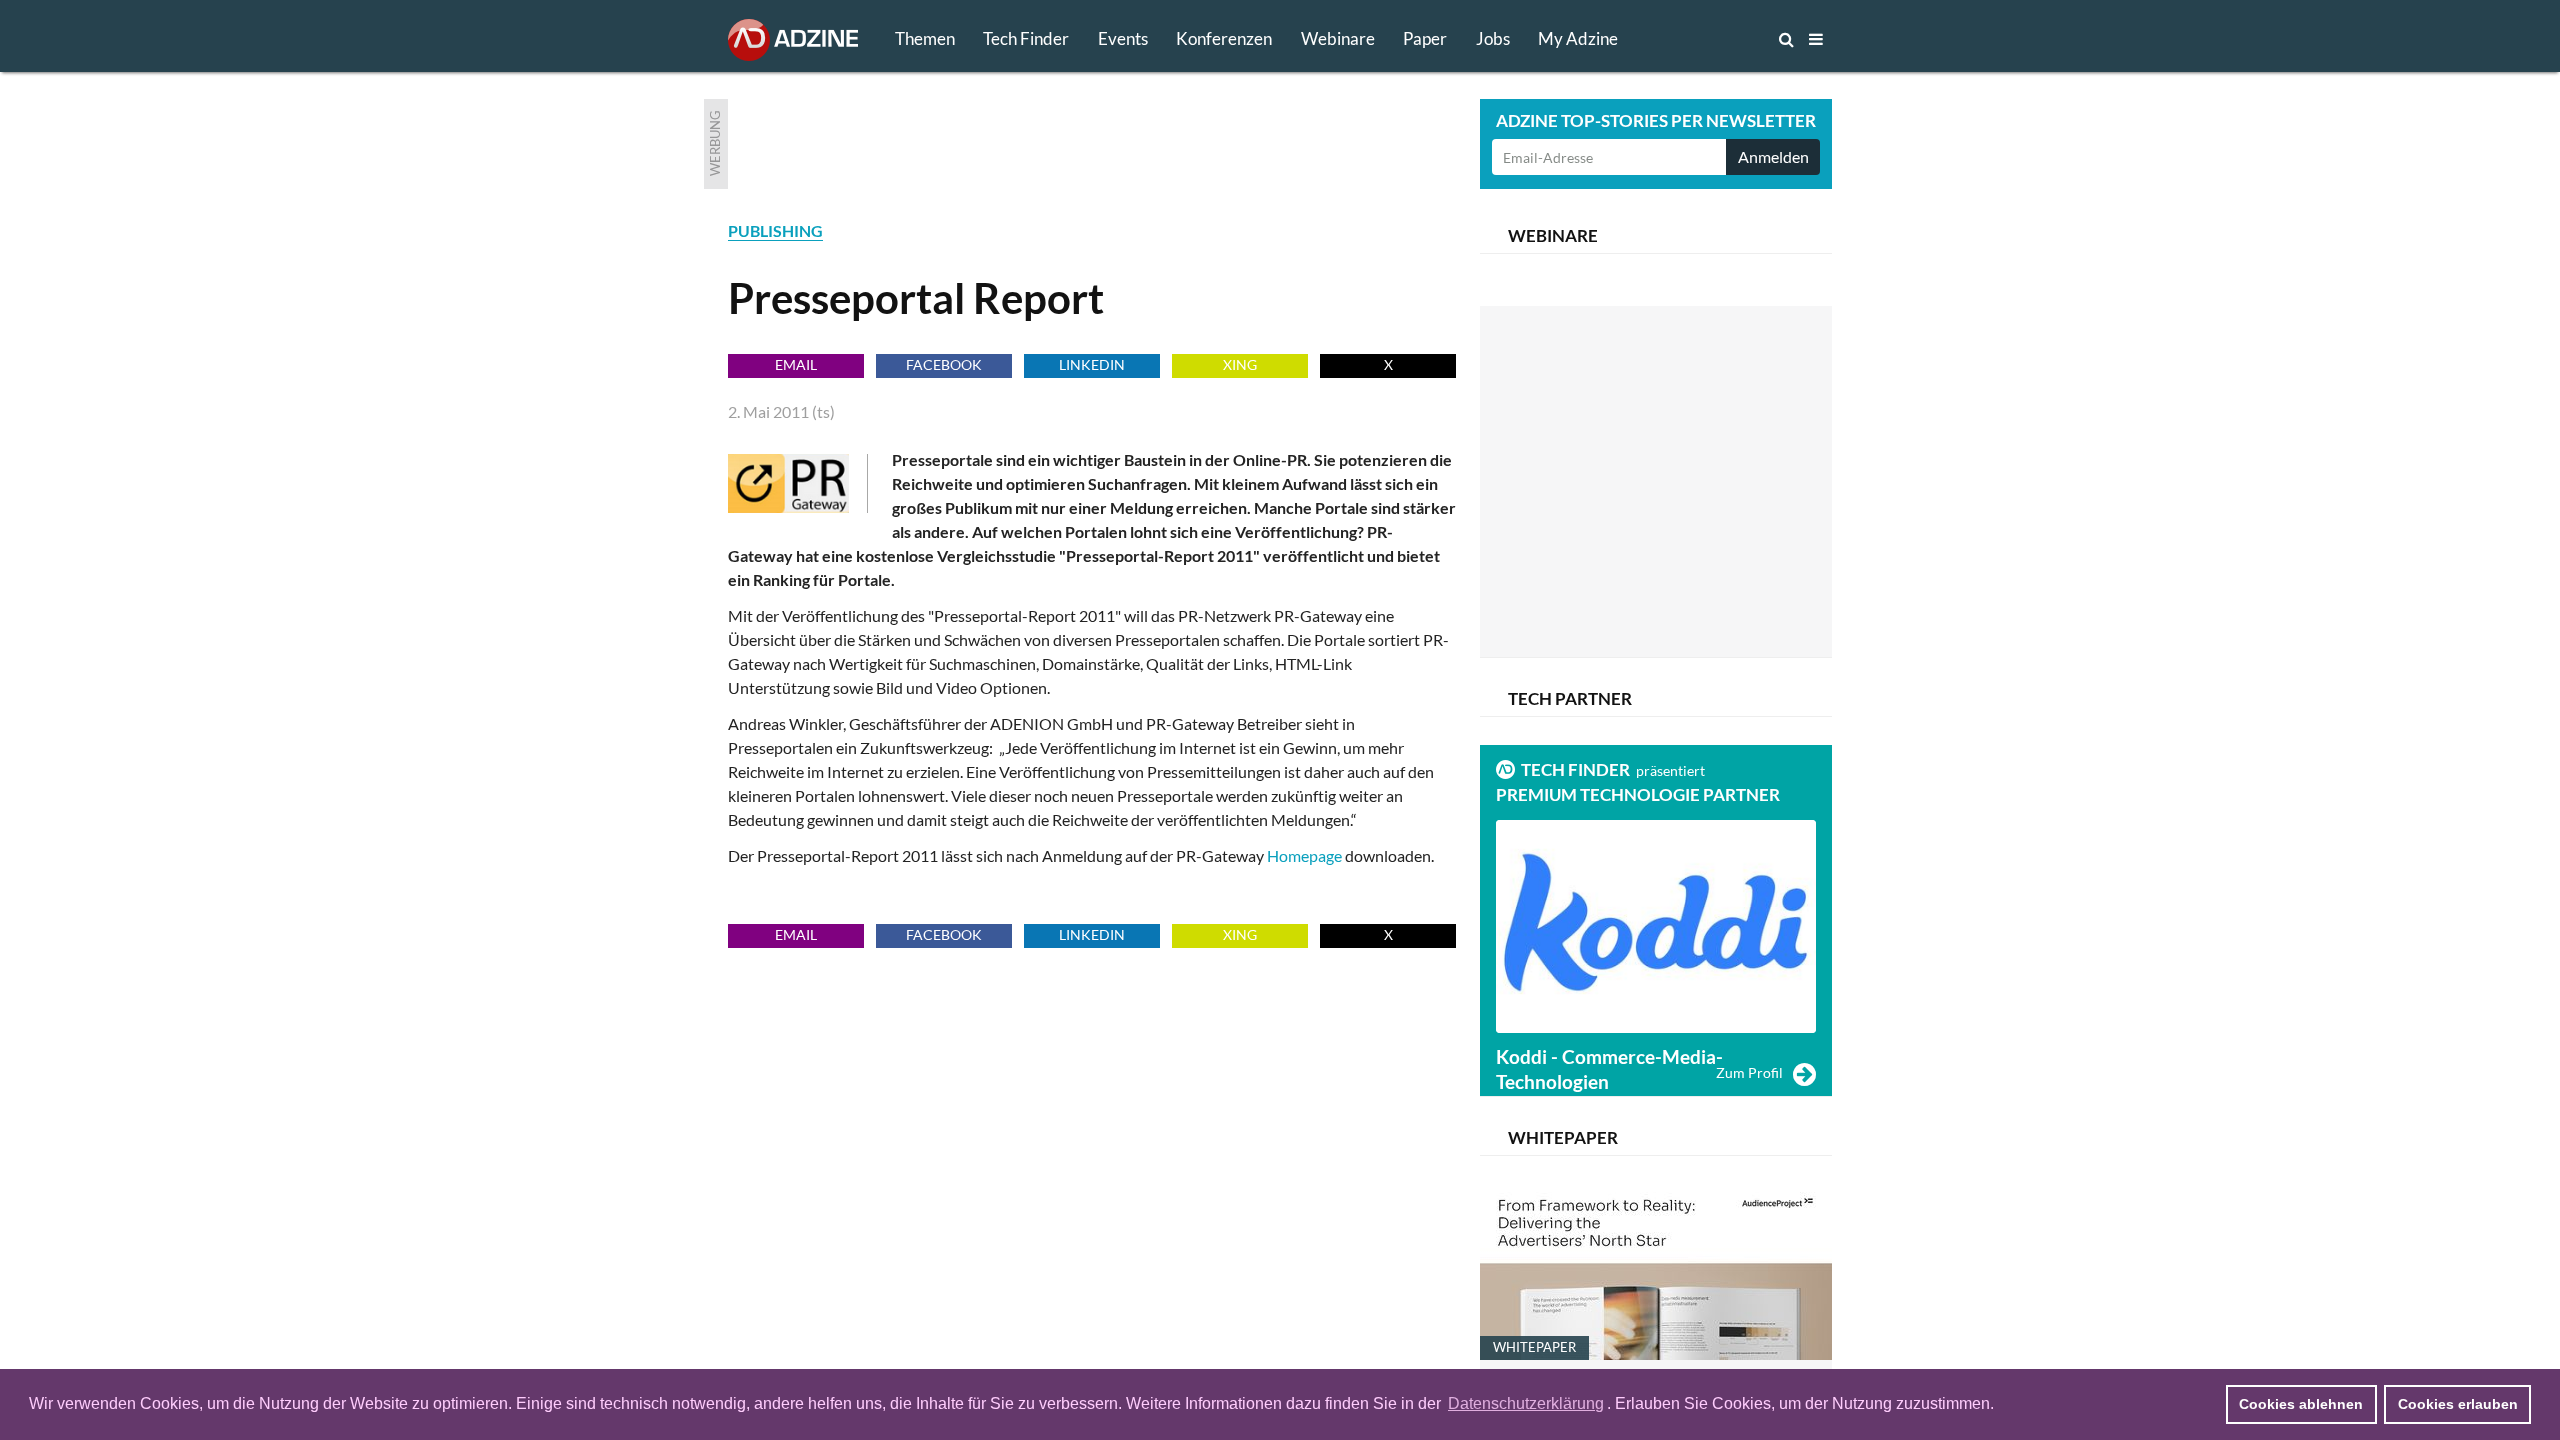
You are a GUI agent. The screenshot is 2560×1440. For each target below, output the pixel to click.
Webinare (1338, 38)
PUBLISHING (775, 230)
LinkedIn (1092, 364)
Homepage (1306, 855)
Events (1123, 38)
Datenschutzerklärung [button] (1526, 1403)
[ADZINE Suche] (1720, 39)
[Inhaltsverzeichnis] (1816, 39)
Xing (1240, 364)
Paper (1425, 38)
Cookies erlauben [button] (2458, 1404)
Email (796, 364)
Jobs (1493, 38)
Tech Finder (1026, 38)
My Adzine (1578, 38)
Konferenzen (1224, 38)
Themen (925, 38)
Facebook (944, 364)
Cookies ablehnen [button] (2301, 1404)
